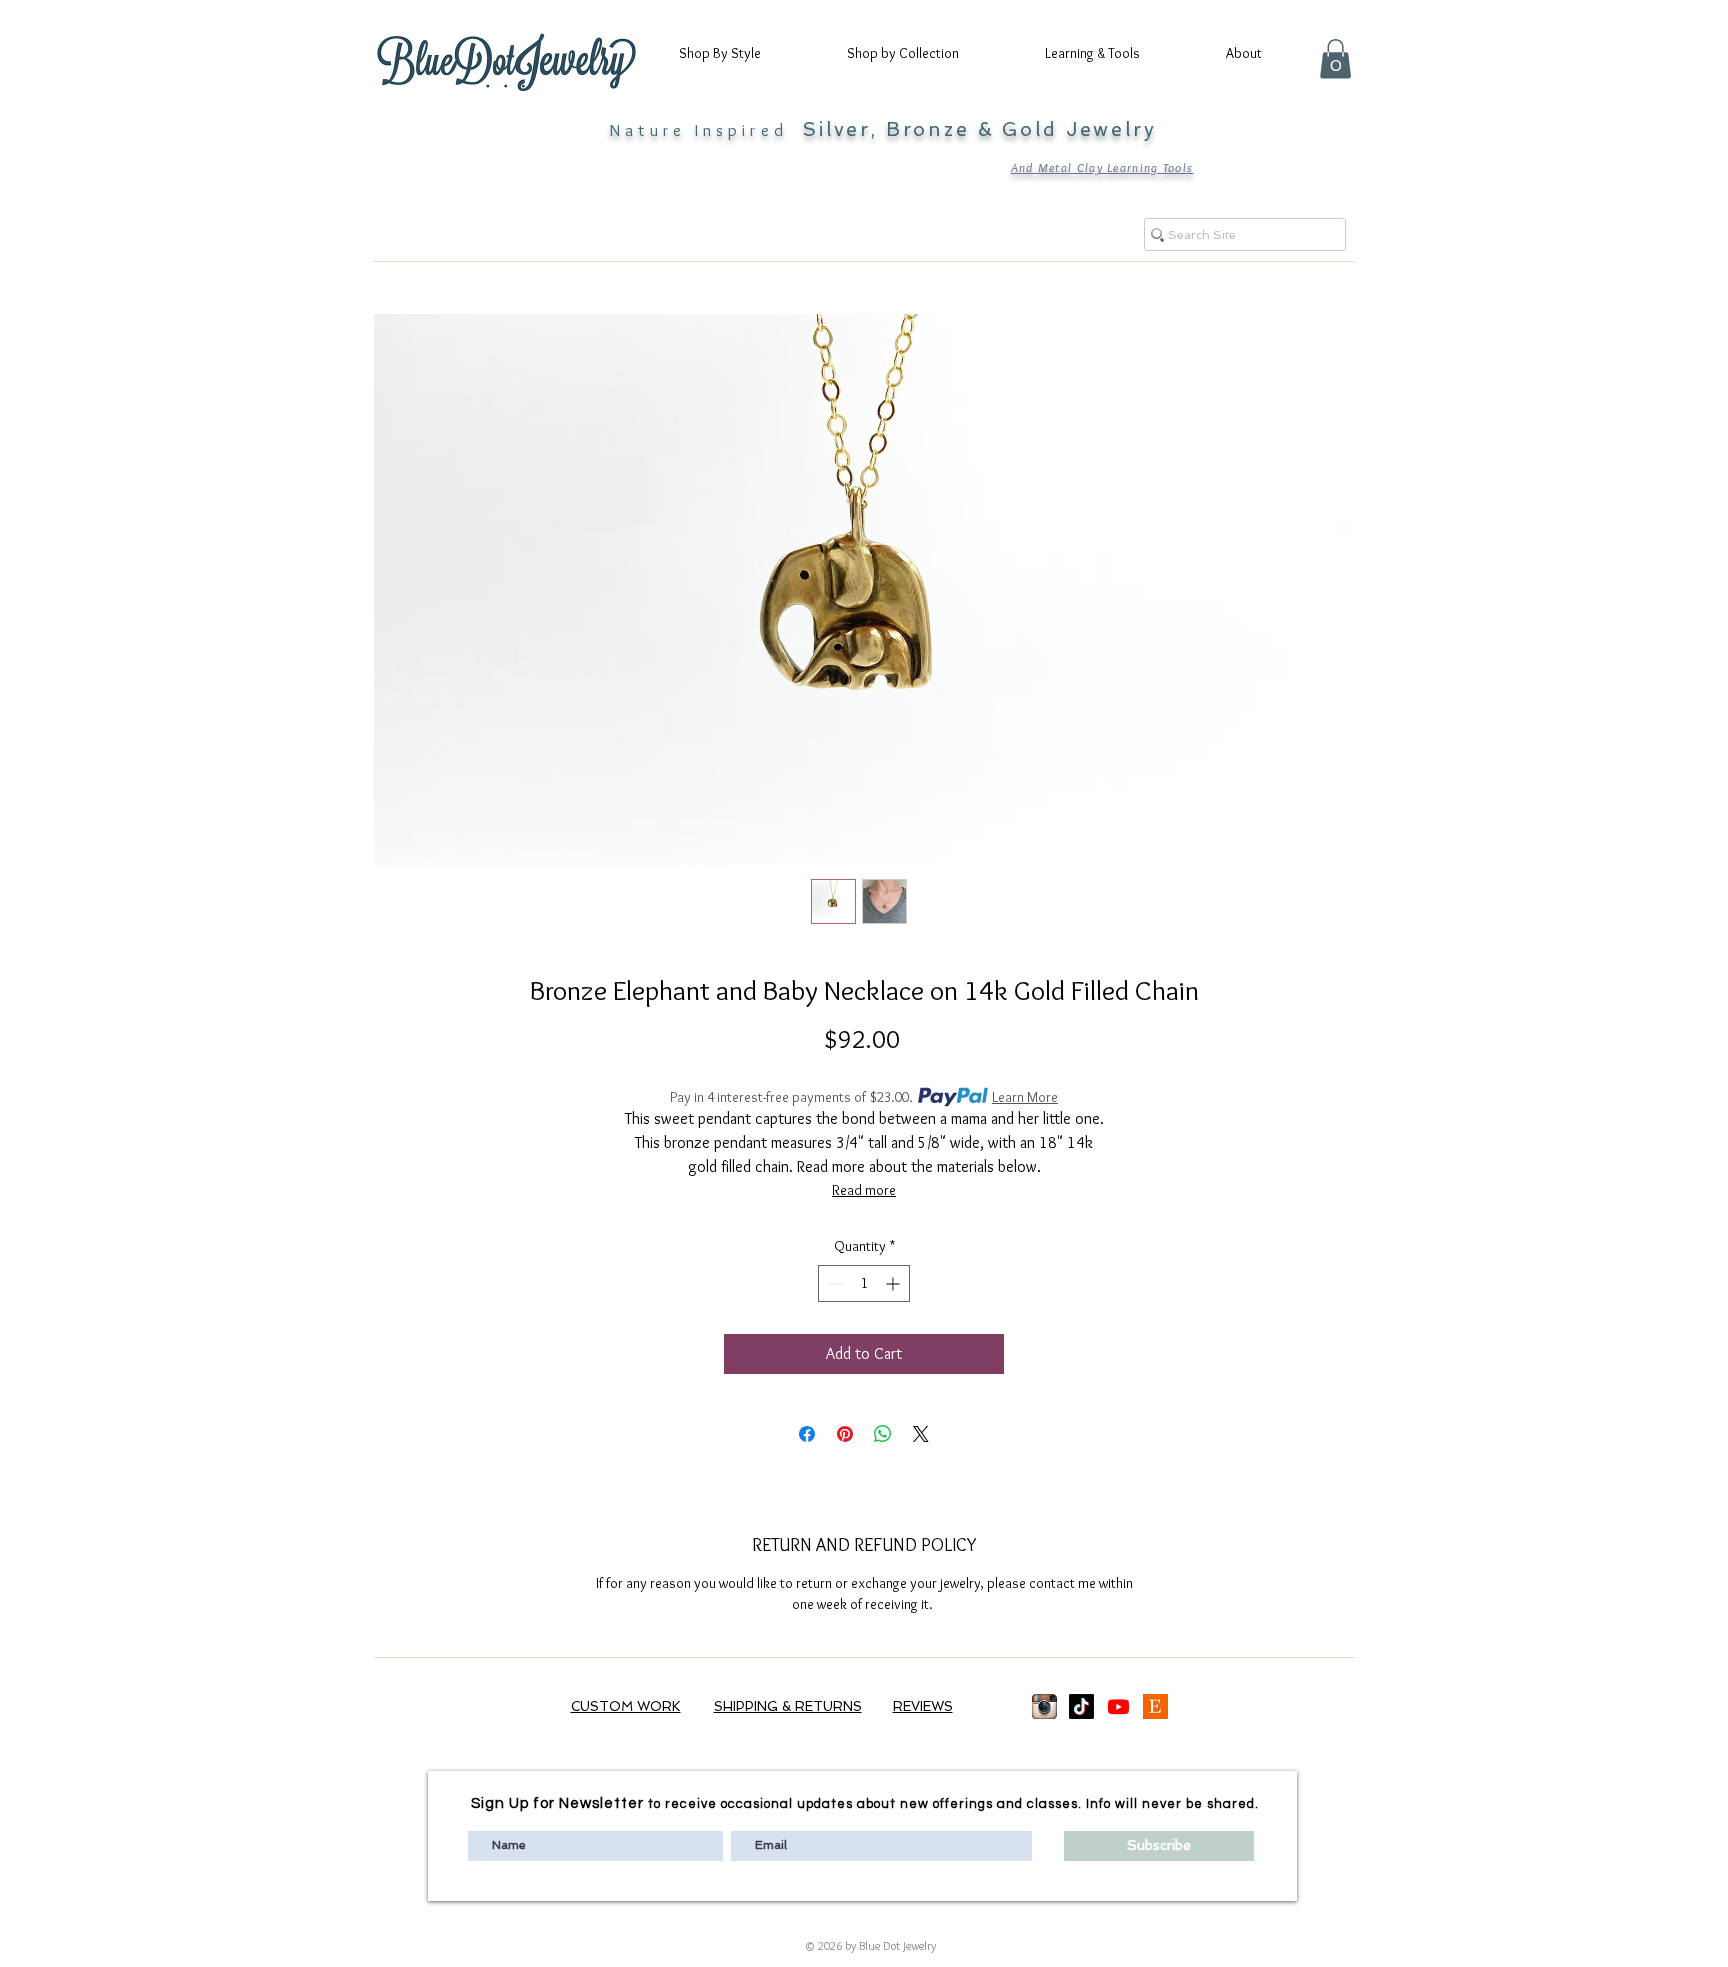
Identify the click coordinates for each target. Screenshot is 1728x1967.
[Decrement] (833, 1283)
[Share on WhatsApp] (883, 1434)
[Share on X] (921, 1434)
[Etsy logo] (1155, 1706)
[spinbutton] (864, 1283)
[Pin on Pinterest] (845, 1434)
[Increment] (894, 1283)
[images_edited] (1044, 1706)
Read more (864, 1190)
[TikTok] (1081, 1706)
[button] (738, 53)
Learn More (1025, 1097)
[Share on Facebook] (807, 1434)
